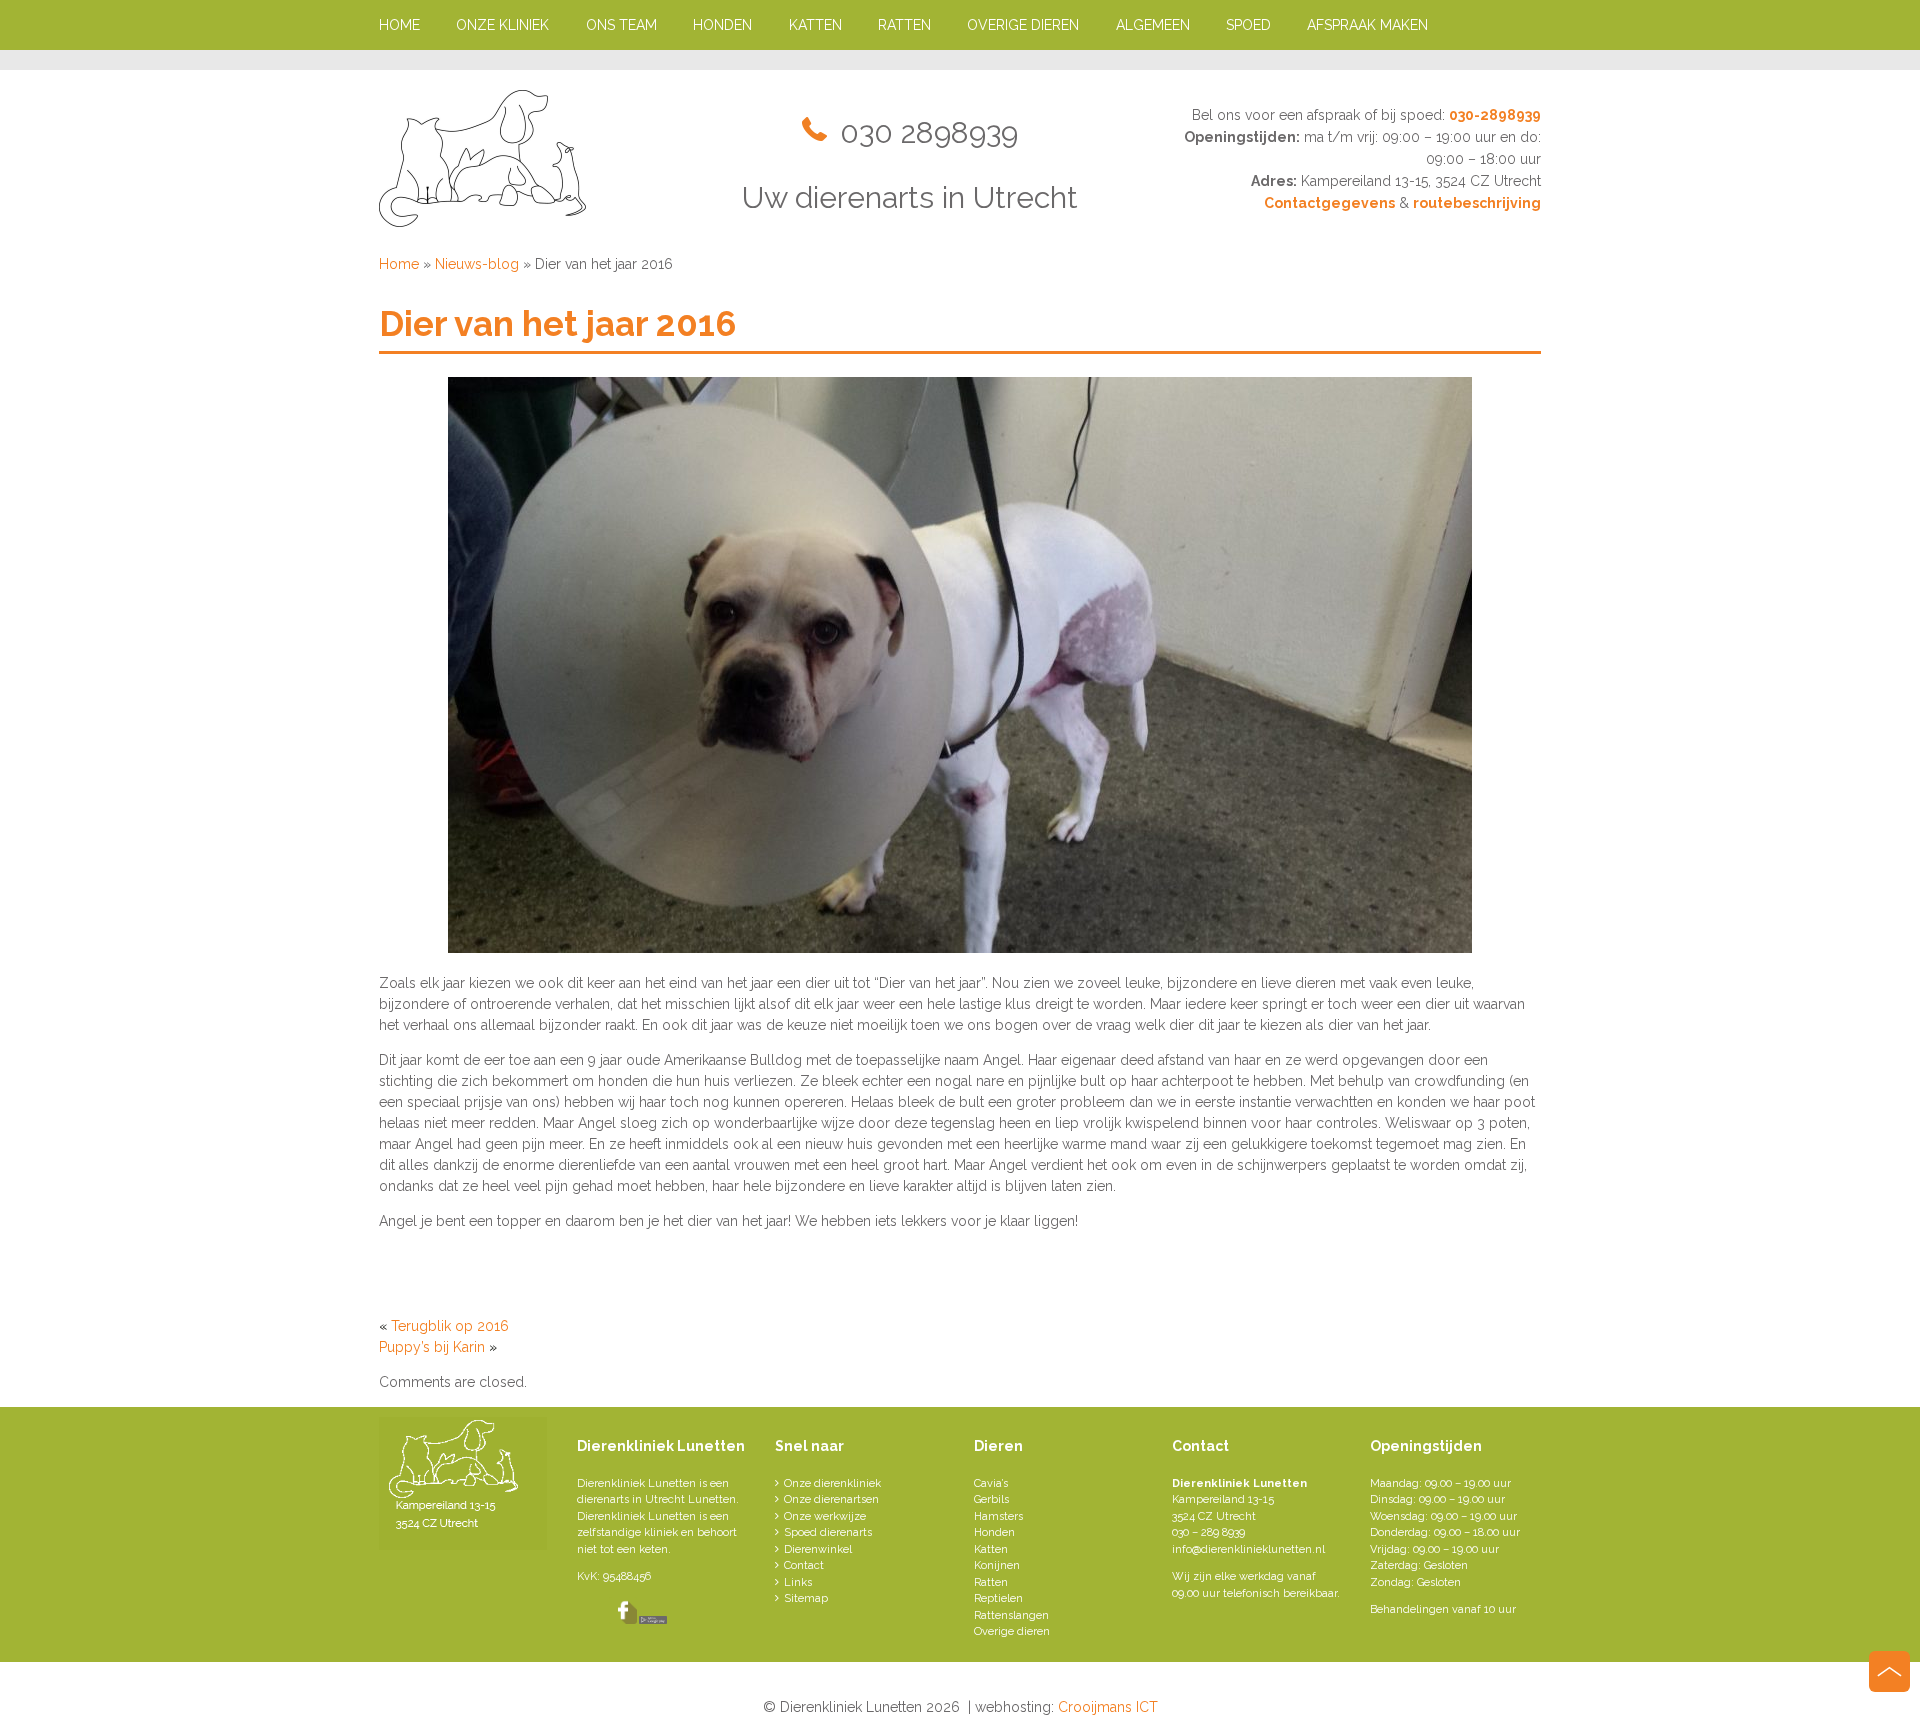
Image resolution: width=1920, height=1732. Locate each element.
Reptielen (998, 1598)
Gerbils (991, 1499)
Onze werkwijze (825, 1516)
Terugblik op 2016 (450, 1326)
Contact (804, 1565)
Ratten (904, 25)
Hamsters (998, 1516)
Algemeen (1153, 25)
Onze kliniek (502, 25)
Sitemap (806, 1598)
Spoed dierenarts (828, 1532)
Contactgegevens (1329, 203)
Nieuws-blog (477, 264)
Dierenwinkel (818, 1549)
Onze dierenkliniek (832, 1483)
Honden (722, 25)
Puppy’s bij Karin (432, 1347)
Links (798, 1582)
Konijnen (997, 1565)
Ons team (621, 25)
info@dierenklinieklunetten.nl (1248, 1549)
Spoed (1248, 25)
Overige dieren (1023, 25)
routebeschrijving (1477, 203)
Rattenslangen (1011, 1615)
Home (399, 25)
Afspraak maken (1367, 25)
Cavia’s (991, 1483)
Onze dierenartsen (831, 1499)
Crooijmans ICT (1108, 1707)
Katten (815, 25)
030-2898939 (1495, 115)
